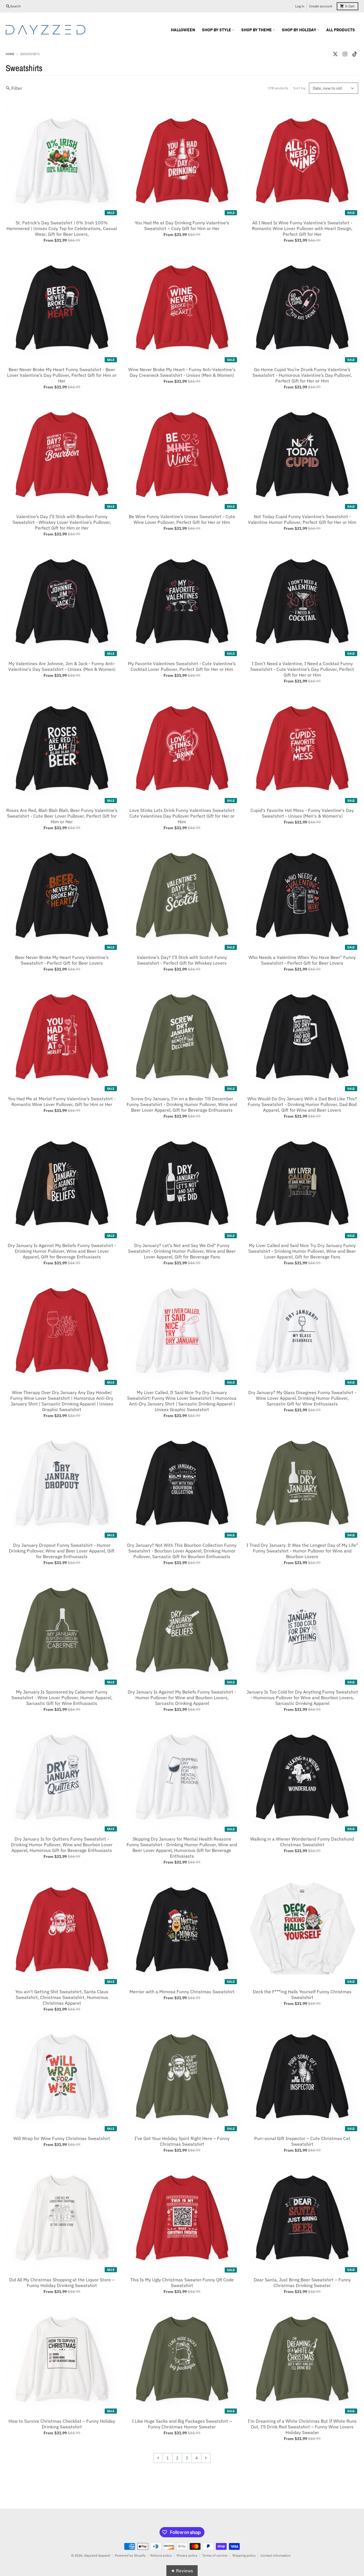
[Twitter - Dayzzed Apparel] (335, 54)
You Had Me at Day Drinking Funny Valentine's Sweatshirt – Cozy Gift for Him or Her (182, 226)
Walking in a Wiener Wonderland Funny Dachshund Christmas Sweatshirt (302, 1842)
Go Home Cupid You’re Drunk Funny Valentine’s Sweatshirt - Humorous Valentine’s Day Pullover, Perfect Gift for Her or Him (302, 375)
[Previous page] (158, 2458)
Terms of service (215, 2555)
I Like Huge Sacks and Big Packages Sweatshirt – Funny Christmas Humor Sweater (182, 2424)
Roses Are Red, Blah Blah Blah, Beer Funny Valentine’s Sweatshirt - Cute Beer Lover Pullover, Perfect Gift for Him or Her (62, 816)
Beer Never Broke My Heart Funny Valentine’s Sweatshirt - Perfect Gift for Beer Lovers (62, 960)
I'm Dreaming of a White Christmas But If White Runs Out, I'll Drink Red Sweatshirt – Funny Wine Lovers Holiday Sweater (302, 2427)
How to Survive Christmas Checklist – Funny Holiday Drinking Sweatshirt (62, 2424)
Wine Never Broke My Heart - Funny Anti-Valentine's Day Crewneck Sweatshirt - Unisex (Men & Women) (182, 372)
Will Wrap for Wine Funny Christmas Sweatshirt (62, 2138)
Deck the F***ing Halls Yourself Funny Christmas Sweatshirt (302, 1994)
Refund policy (161, 2555)
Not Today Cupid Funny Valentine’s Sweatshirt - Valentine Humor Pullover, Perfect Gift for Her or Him (302, 519)
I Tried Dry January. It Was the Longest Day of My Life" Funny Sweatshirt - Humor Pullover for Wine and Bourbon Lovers (302, 1551)
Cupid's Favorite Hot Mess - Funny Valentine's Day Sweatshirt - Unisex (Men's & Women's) (302, 813)
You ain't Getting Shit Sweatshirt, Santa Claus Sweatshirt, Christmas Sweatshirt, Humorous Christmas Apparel (62, 1997)
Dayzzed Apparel (97, 2555)
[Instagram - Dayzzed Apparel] (345, 54)
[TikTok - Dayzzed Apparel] (355, 54)
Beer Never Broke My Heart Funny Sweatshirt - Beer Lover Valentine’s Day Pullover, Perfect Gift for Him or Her (62, 375)
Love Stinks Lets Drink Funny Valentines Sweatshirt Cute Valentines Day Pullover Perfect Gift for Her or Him (182, 816)
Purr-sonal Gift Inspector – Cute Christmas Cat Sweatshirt (302, 2141)
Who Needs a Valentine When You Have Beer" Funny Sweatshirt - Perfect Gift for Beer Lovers (302, 960)
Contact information (276, 2555)
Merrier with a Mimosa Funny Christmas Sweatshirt (182, 1992)
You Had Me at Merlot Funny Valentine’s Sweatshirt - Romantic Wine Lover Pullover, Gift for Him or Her (62, 1101)
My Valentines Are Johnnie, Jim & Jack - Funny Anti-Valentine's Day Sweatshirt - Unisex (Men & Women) (62, 666)
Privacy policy (187, 2555)
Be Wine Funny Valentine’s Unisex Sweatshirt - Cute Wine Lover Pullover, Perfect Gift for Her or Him (182, 519)
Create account (321, 6)
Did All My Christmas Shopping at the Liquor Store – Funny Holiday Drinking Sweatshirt (62, 2283)
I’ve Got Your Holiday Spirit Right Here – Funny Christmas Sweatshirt (182, 2141)
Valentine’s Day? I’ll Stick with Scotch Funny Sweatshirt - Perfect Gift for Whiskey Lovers (182, 960)
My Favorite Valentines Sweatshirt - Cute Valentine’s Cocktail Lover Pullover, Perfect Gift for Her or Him (182, 666)
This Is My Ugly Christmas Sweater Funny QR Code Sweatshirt (182, 2283)
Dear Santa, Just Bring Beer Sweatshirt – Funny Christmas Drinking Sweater (302, 2283)
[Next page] (206, 2458)
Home (10, 54)
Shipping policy (244, 2555)
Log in (300, 6)
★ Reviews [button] (182, 2571)
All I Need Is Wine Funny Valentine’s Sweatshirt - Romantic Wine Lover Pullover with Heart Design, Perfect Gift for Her (302, 228)
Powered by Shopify (130, 2555)
